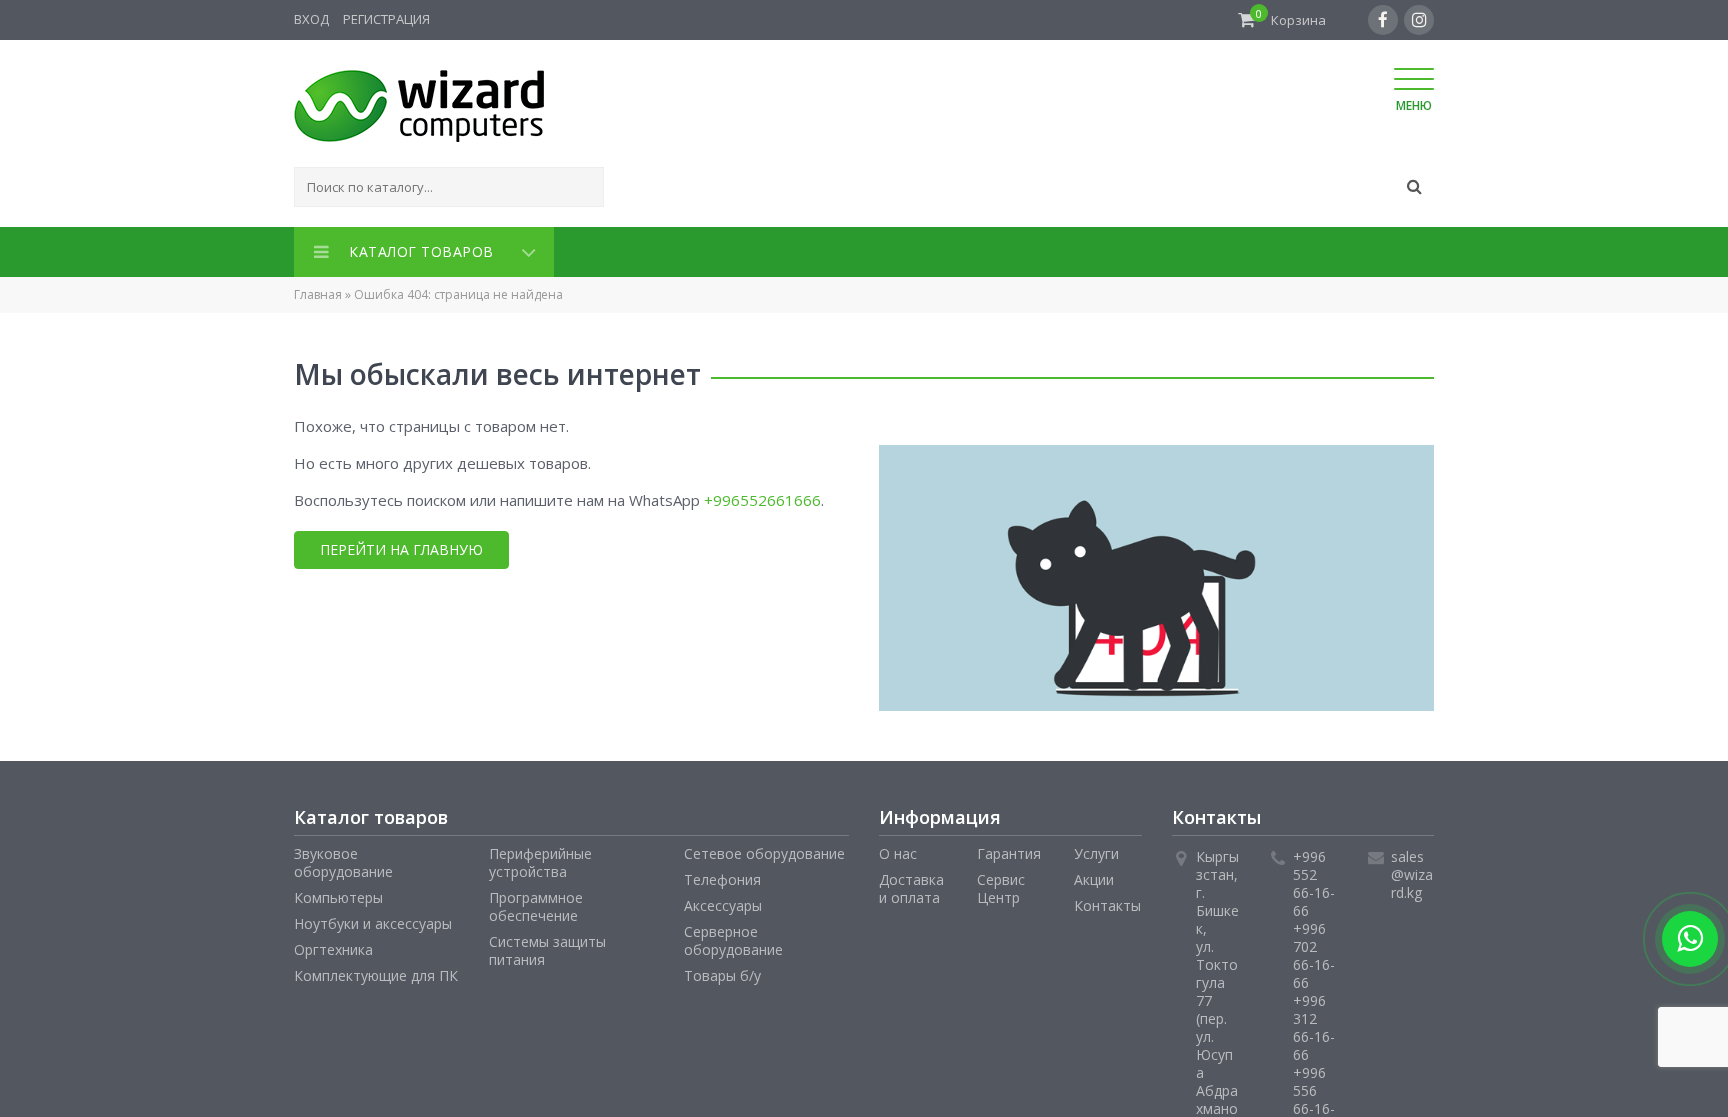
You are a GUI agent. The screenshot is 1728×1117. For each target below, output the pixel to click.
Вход (311, 19)
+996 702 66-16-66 (1314, 951)
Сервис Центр (1001, 884)
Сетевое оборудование (764, 849)
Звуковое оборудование (343, 858)
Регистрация (386, 19)
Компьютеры (338, 893)
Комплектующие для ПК (376, 971)
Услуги (1096, 849)
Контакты (1107, 901)
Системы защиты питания (547, 946)
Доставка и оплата (911, 884)
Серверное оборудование (733, 936)
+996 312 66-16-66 (1314, 1023)
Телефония (722, 875)
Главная (318, 290)
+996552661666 (762, 496)
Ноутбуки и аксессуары (373, 919)
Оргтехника (333, 945)
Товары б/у (722, 971)
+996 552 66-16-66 (1314, 879)
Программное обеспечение (536, 902)
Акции (1094, 875)
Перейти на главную (401, 545)
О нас (898, 849)
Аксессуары (723, 901)
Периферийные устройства (540, 858)
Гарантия (1009, 849)
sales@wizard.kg (1412, 870)
